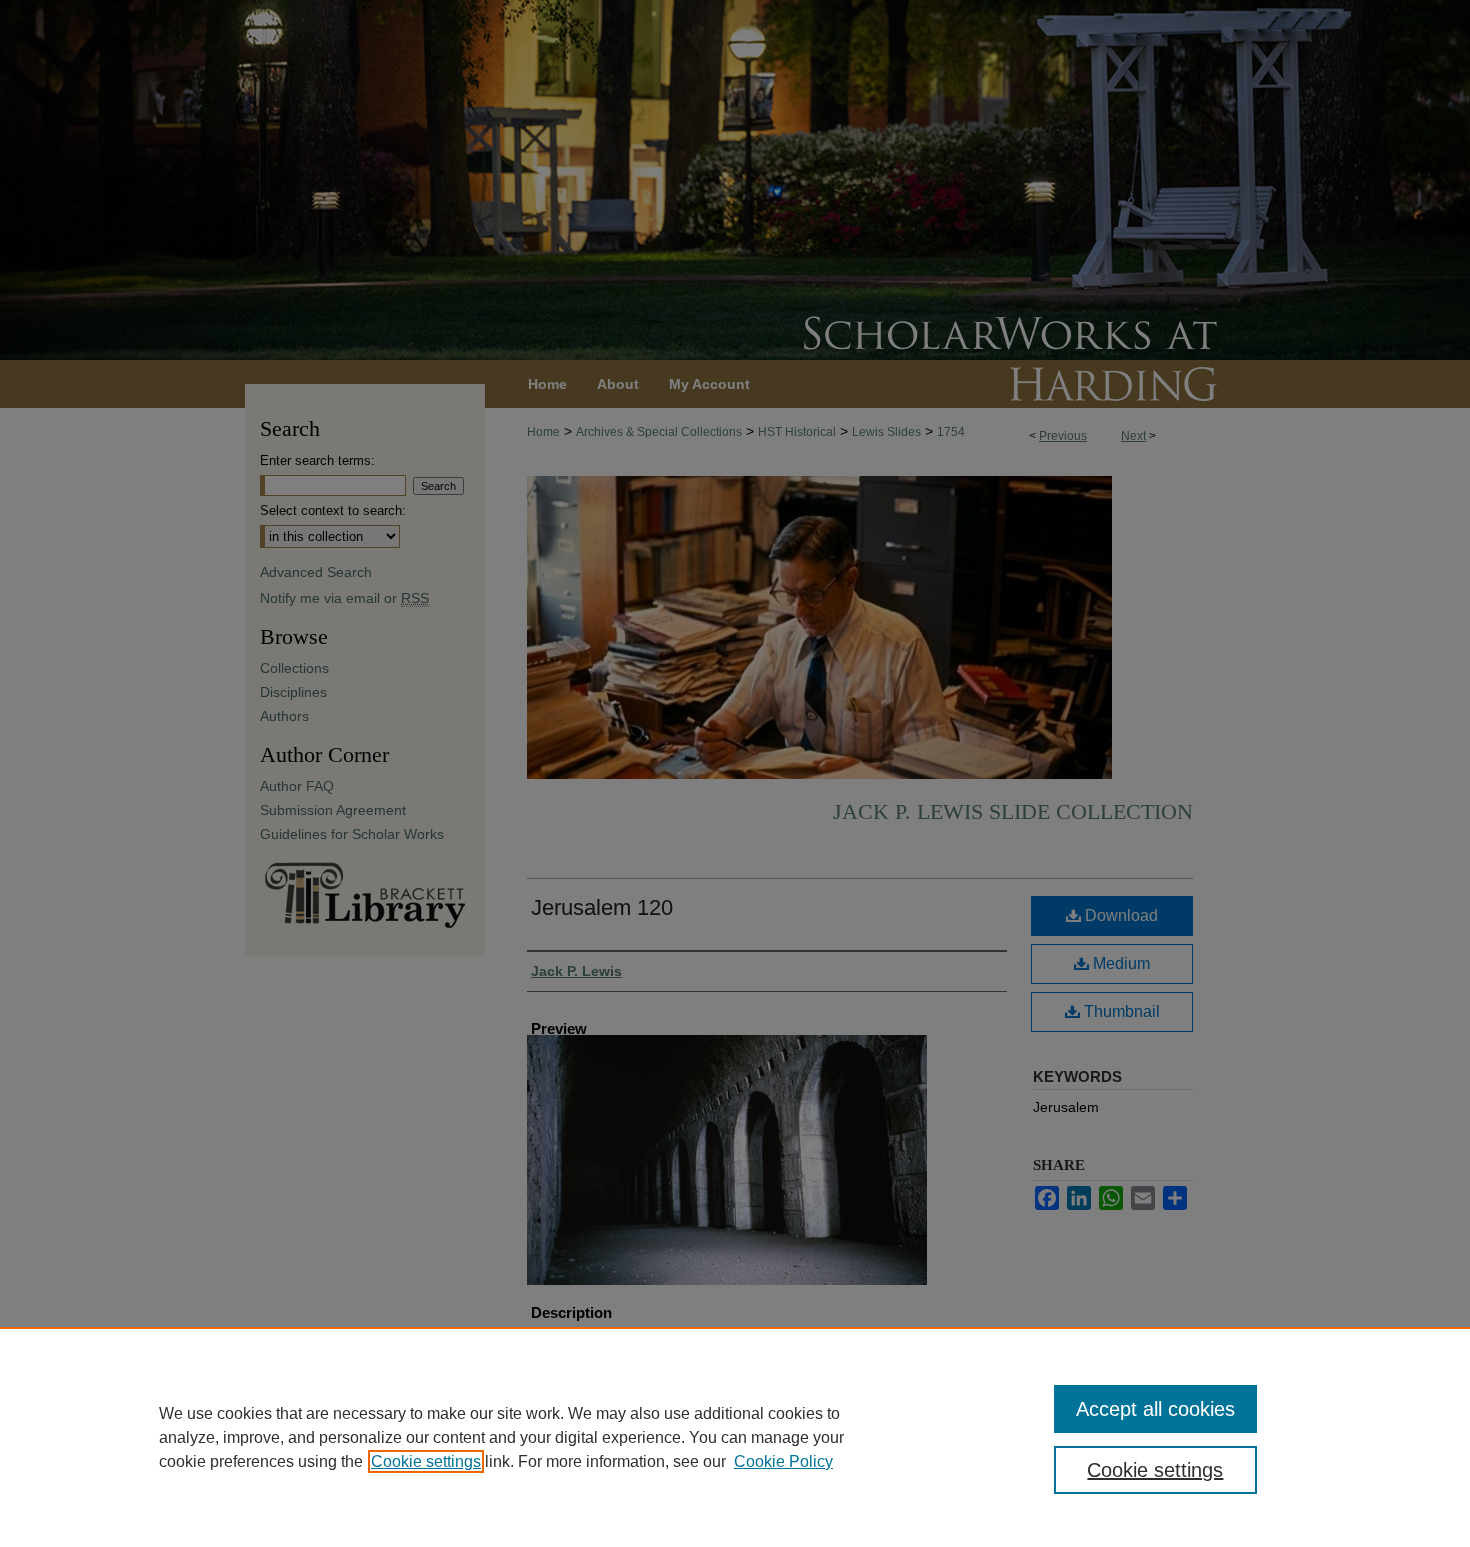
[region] (735, 1437)
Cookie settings (426, 1461)
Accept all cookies (1155, 1409)
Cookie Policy (783, 1461)
